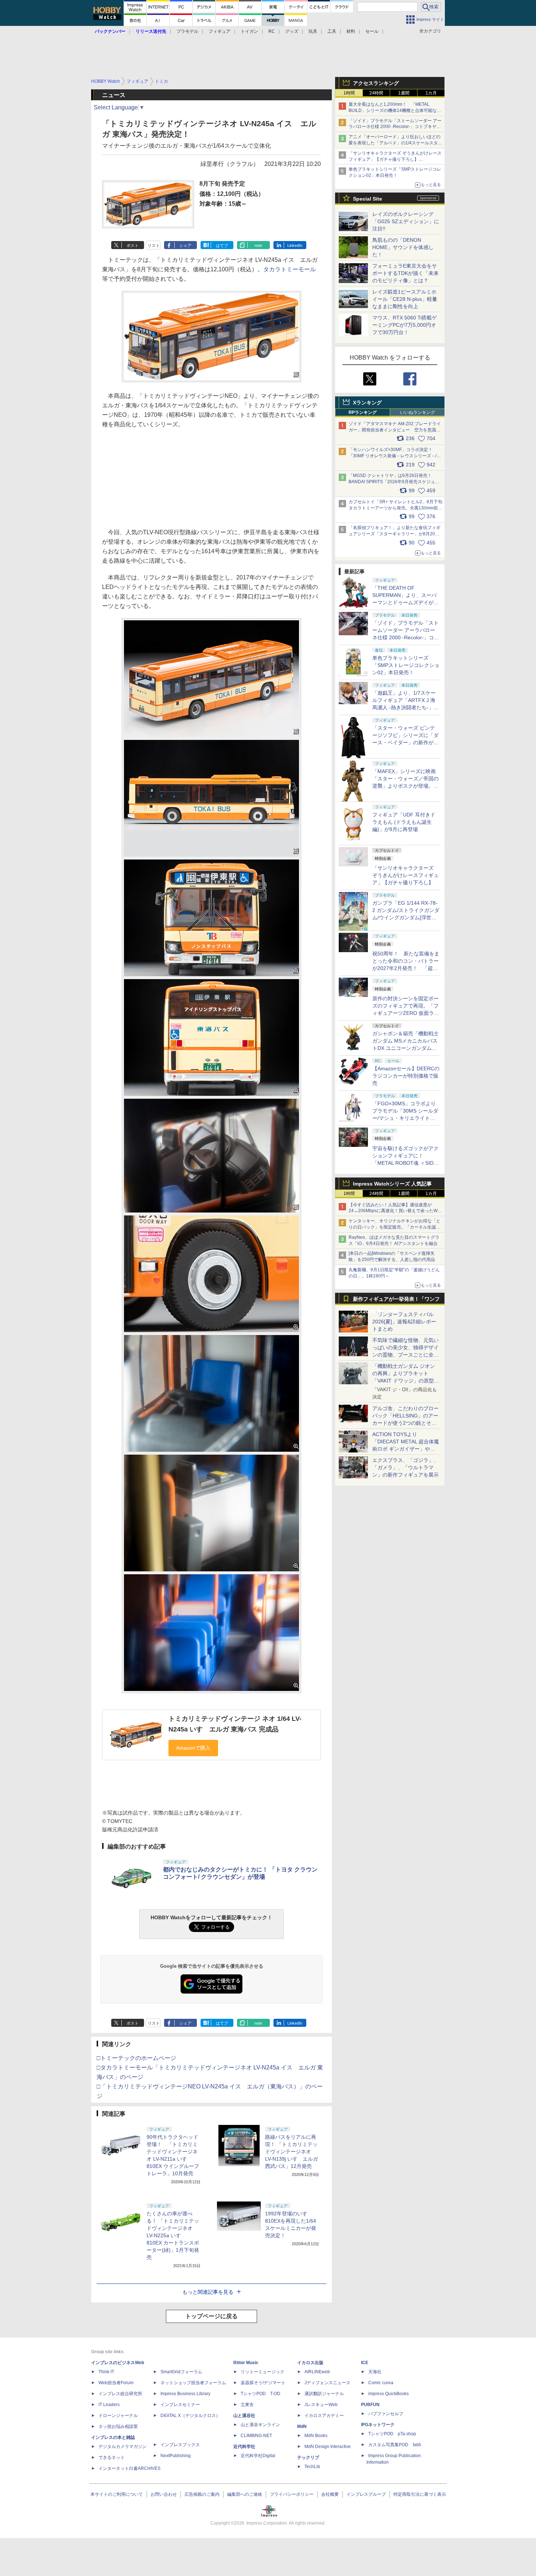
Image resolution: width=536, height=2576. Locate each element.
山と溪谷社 (244, 2416)
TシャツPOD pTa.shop (392, 2434)
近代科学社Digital (258, 2456)
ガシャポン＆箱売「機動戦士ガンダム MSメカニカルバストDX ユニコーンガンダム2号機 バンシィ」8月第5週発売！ (405, 1048)
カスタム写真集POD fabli (395, 2445)
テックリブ (308, 2457)
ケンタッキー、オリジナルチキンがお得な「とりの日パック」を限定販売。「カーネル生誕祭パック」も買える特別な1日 (395, 1227)
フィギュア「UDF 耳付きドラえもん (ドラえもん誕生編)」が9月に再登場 (404, 822)
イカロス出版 (310, 2363)
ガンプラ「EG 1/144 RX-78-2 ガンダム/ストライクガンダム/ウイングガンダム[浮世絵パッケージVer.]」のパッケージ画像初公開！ (406, 917)
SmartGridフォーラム (181, 2372)
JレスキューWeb (321, 2405)
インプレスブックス (180, 2445)
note (258, 245)
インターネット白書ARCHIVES (129, 2468)
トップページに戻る (211, 2316)
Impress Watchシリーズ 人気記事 (392, 1184)
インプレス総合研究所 (120, 2394)
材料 (351, 31)
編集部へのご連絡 (245, 2494)
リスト (154, 245)
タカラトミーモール (290, 269)
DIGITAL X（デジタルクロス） (190, 2416)
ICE (365, 2363)
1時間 (349, 93)
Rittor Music (246, 2363)
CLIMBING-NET (256, 2436)
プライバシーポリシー (292, 2494)
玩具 (313, 31)
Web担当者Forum (116, 2383)
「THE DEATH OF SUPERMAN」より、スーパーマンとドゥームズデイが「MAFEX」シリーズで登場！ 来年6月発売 (404, 602)
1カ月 (431, 93)
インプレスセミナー (180, 2405)
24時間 (376, 93)
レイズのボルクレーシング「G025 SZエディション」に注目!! (406, 221)
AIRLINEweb (317, 2372)
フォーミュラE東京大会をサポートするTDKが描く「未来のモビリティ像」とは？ (405, 273)
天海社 (375, 2372)
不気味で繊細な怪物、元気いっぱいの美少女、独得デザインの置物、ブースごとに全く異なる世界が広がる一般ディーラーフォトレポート (405, 1355)
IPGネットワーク (378, 2425)
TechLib (312, 2467)
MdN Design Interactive (328, 2447)
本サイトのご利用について (117, 2494)
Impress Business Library (185, 2394)
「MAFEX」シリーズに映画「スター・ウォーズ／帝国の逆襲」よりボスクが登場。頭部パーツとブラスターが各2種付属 (405, 786)
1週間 (404, 93)
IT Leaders (109, 2405)
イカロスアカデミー (324, 2416)
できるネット (112, 2457)
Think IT (106, 2372)
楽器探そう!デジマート (263, 2383)
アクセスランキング (376, 83)
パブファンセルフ (386, 2414)
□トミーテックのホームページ (136, 2058)
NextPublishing (176, 2456)
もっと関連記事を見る (208, 2292)
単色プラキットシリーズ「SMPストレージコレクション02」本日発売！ (406, 665)
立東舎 (247, 2405)
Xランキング (367, 403)
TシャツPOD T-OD (261, 2394)
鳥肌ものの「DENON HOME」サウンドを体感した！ (403, 247)
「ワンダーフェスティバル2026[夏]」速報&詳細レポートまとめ (404, 1322)
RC (272, 31)
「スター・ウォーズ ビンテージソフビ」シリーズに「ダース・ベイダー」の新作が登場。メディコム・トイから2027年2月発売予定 (405, 742)
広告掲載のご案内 (202, 2494)
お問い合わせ (164, 2494)
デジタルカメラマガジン (123, 2447)
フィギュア (220, 31)
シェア (185, 245)
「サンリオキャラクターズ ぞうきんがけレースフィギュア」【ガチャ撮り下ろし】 (405, 875)
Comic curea (381, 2383)
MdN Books (316, 2436)
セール (372, 31)
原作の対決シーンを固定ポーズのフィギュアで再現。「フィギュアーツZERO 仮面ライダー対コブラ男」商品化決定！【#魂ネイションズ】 (406, 1013)
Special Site (368, 199)
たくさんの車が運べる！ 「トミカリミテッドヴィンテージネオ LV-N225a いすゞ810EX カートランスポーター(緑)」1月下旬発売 (173, 2235)
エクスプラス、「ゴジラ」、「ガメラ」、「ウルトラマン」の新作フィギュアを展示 (405, 1467)
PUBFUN (370, 2405)
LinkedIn (295, 245)
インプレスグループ (366, 2494)
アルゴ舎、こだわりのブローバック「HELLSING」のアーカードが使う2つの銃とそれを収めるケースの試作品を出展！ (405, 1423)
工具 (332, 31)
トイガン (249, 31)
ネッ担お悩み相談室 (118, 2426)
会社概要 (330, 2494)
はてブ (222, 245)
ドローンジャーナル (118, 2416)
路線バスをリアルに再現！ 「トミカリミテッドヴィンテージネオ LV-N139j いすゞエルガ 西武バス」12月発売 (292, 2152)
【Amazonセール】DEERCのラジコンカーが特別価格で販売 (406, 1076)
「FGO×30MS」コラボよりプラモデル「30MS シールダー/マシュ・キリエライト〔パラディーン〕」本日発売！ (405, 1118)
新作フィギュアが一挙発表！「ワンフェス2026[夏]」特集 (396, 1301)
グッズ (292, 31)
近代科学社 (244, 2447)
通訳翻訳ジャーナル (324, 2394)
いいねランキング (417, 412)
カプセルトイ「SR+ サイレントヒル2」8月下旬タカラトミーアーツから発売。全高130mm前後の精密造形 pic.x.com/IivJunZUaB (395, 508)
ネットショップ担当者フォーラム (193, 2383)
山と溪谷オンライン (260, 2425)
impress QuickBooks (389, 2394)
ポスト (133, 245)
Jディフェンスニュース (327, 2383)
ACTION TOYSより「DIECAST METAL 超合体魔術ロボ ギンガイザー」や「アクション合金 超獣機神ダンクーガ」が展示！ (406, 1449)
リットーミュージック (263, 2372)
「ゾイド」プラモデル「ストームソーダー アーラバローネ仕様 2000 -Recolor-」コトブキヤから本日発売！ (395, 127)
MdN (302, 2426)
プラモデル (187, 31)
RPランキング (363, 412)
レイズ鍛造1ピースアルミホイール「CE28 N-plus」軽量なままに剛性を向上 (405, 299)
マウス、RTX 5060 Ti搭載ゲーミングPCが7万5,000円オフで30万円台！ (405, 325)
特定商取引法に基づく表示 (420, 2494)
